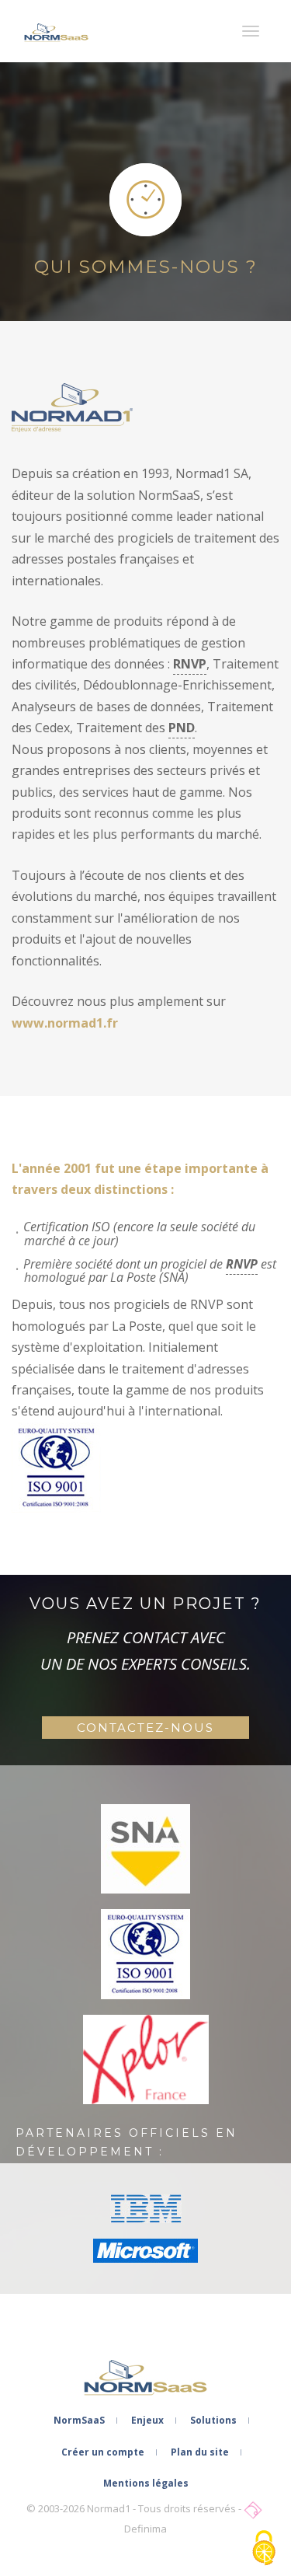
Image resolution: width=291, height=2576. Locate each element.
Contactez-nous (145, 1728)
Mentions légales (146, 2483)
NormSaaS (79, 2420)
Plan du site (200, 2452)
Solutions (213, 2420)
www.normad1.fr (65, 1023)
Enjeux (147, 2420)
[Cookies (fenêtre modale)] (264, 2549)
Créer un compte (103, 2452)
